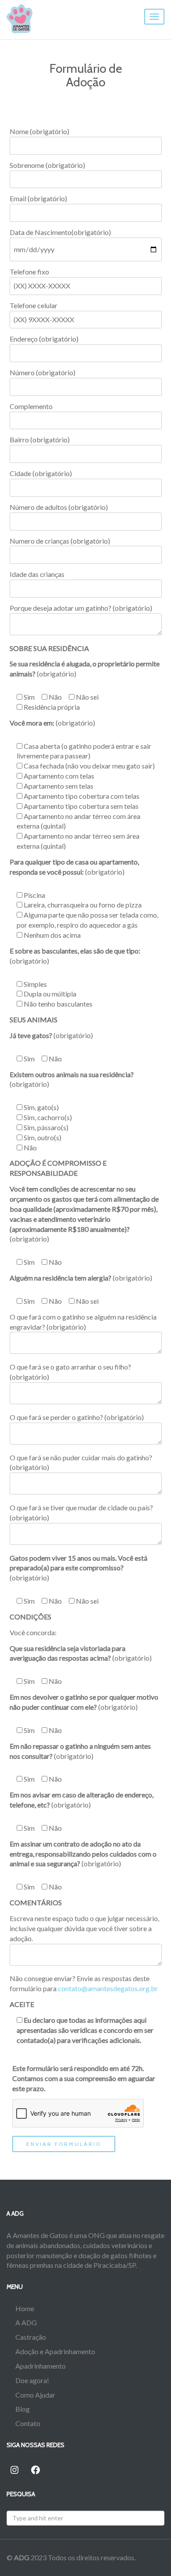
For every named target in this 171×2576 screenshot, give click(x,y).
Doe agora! (32, 2380)
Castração (31, 2337)
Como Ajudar (35, 2395)
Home (25, 2308)
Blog (23, 2409)
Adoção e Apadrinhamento (55, 2351)
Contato (28, 2423)
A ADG (26, 2322)
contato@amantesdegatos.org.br (108, 1988)
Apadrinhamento (41, 2366)
